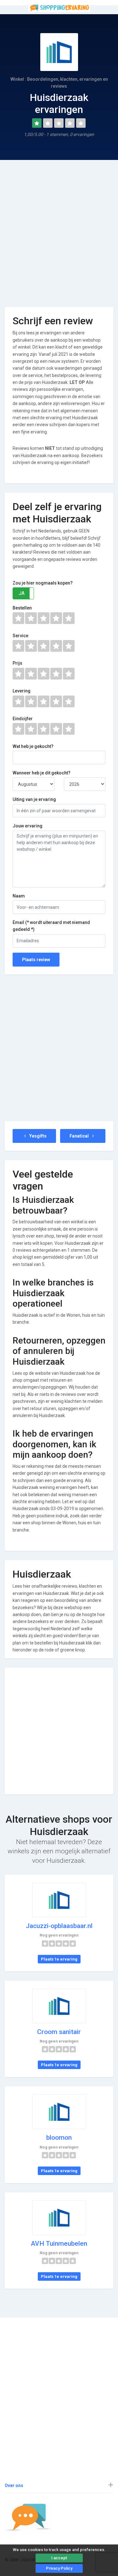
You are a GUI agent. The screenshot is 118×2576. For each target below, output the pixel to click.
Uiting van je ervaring (34, 799)
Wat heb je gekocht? (33, 746)
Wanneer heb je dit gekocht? (42, 773)
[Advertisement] (59, 229)
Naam (19, 896)
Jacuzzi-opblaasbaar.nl (59, 1926)
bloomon (59, 2138)
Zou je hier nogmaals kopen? (43, 583)
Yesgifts (37, 1136)
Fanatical (80, 1136)
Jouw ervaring (28, 826)
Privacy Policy (59, 2568)
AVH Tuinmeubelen (59, 2244)
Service (20, 636)
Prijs (17, 663)
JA (22, 593)
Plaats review (36, 960)
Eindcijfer (23, 719)
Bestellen (22, 608)
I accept (59, 2558)
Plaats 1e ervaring (59, 1959)
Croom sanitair (59, 2032)
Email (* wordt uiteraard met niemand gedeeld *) (51, 926)
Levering (22, 691)
